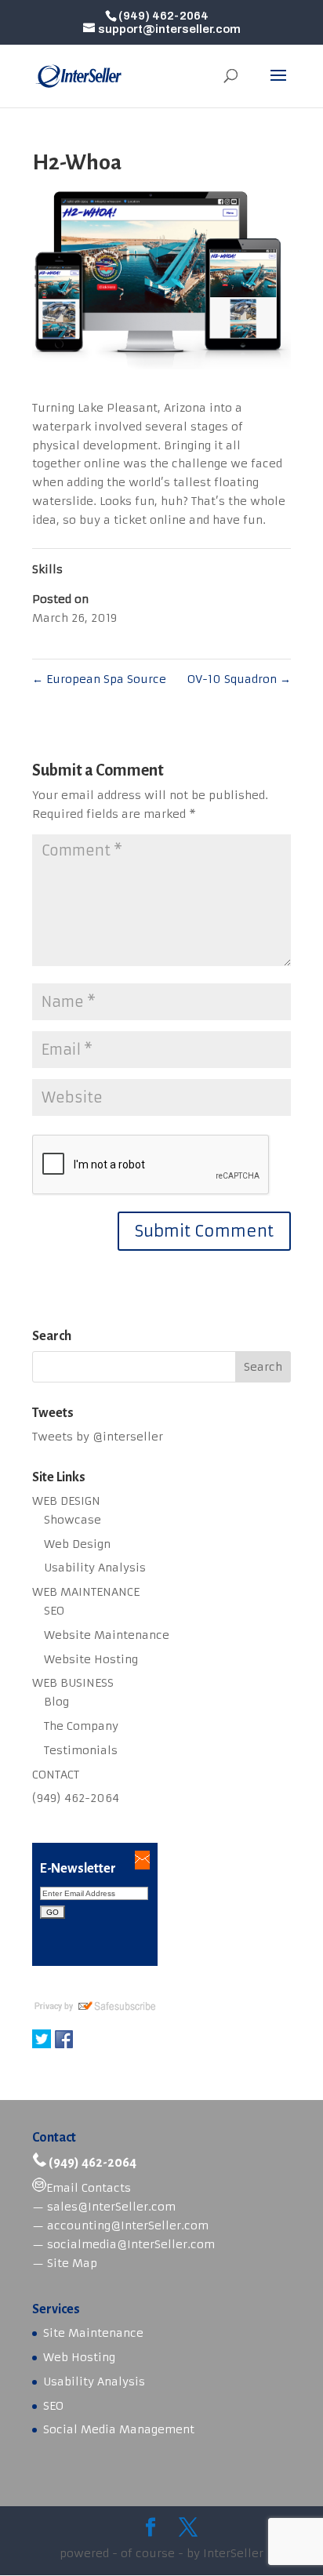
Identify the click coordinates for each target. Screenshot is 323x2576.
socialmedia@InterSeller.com (131, 2244)
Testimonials (81, 1750)
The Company (81, 1726)
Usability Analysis (95, 1568)
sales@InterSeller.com (111, 2207)
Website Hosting (91, 1659)
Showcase (73, 1520)
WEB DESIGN (66, 1501)
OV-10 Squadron (239, 679)
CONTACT (56, 1775)
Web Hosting (79, 2357)
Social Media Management (119, 2429)
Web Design (77, 1544)
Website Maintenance (107, 1635)
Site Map (72, 2263)
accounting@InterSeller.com (128, 2225)
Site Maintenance (93, 2333)
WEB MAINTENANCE (86, 1592)
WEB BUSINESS (73, 1683)
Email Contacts (89, 2188)
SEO (54, 1611)
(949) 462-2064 (76, 1798)
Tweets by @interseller (98, 1437)
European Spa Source (99, 679)
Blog (56, 1702)
